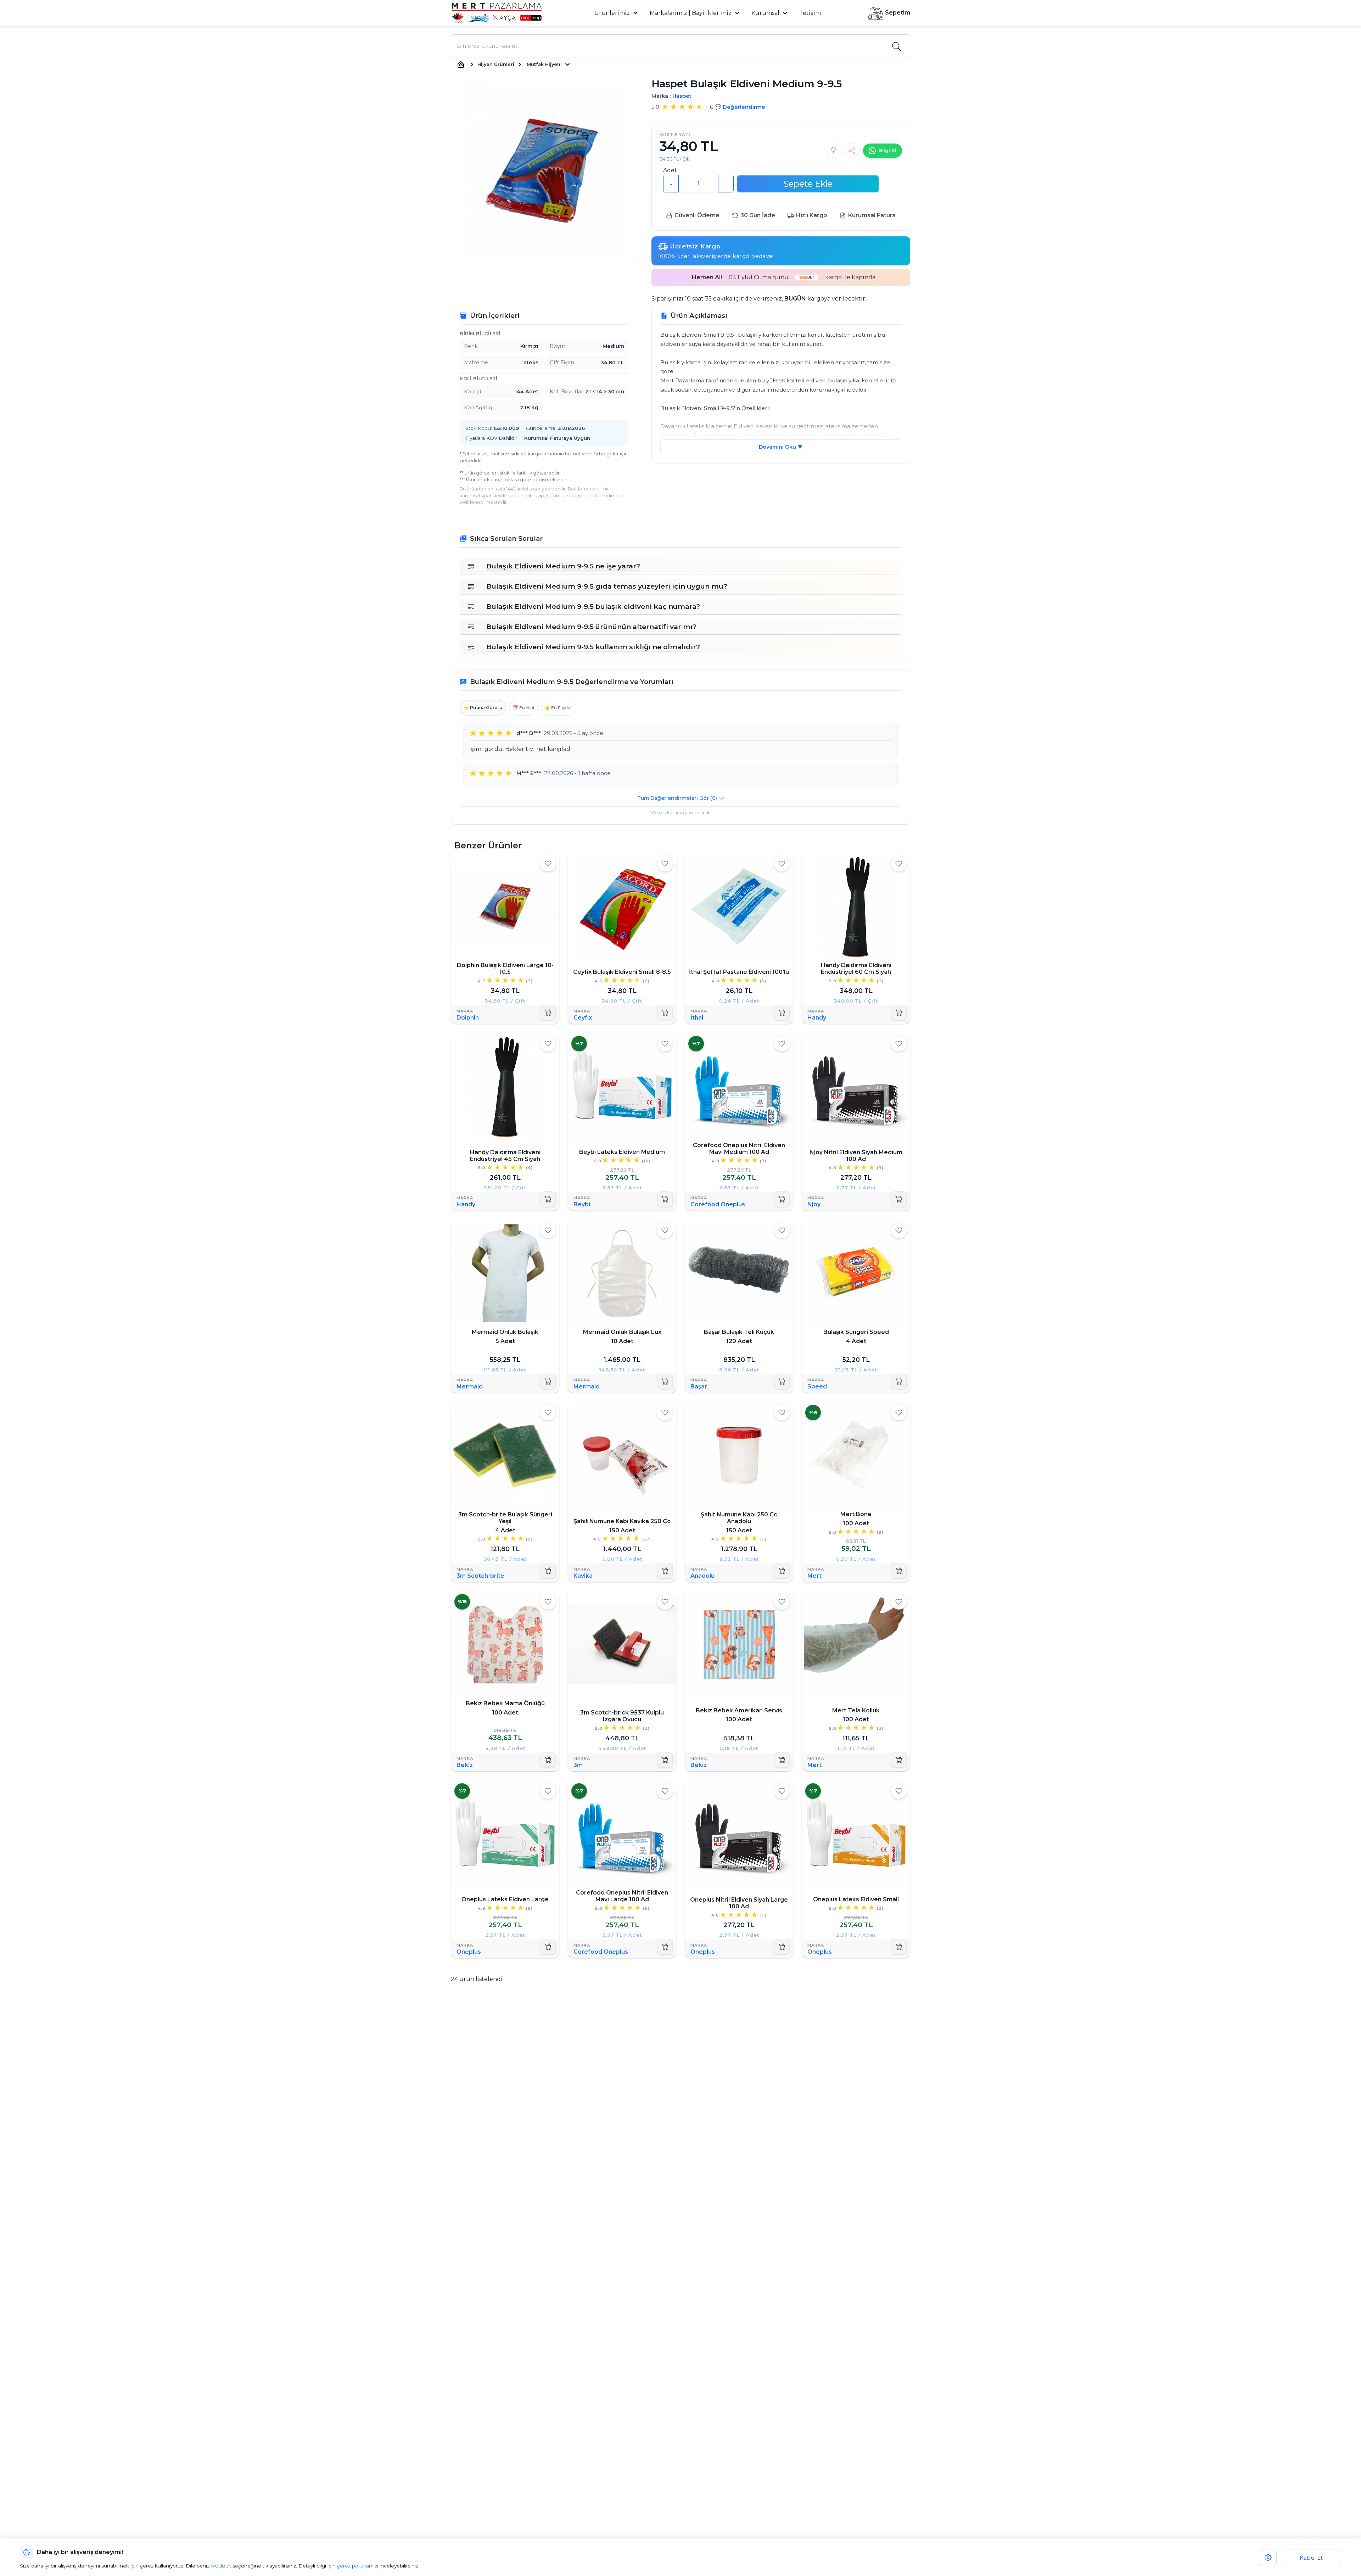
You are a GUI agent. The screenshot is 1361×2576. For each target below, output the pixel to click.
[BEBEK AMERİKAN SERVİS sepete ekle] (782, 1760)
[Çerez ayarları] (1268, 2558)
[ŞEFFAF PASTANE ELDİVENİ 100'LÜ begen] (782, 864)
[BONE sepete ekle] (899, 1571)
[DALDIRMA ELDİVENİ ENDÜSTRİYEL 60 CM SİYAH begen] (899, 864)
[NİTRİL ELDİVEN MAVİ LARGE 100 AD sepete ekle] (665, 1947)
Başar (699, 1387)
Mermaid (470, 1387)
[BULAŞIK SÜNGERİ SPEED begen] (899, 1230)
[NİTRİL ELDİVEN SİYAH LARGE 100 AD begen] (782, 1791)
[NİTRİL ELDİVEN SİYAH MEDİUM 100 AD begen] (899, 1044)
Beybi (582, 1204)
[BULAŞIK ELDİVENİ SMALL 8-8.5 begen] (665, 864)
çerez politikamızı (358, 2566)
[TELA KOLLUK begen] (899, 1602)
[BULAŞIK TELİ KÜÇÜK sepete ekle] (782, 1382)
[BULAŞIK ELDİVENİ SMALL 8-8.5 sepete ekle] (665, 1012)
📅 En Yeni (523, 708)
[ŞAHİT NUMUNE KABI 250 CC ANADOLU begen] (782, 1413)
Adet (670, 170)
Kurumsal (766, 13)
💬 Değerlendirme (740, 107)
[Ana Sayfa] (461, 64)
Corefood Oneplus (718, 1204)
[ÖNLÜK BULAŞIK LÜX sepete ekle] (665, 1382)
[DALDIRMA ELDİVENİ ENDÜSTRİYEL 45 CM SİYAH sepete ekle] (548, 1199)
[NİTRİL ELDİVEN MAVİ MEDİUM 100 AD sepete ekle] (782, 1199)
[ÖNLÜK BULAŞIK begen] (548, 1230)
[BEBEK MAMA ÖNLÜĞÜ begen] (548, 1602)
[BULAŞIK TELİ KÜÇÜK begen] (782, 1230)
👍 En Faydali (559, 708)
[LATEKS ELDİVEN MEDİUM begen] (665, 1044)
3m (578, 1765)
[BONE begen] (899, 1413)
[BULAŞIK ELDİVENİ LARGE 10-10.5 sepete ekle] (548, 1012)
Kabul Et (1311, 2558)
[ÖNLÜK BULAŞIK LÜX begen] (665, 1230)
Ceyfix (583, 1018)
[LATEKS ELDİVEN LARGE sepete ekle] (548, 1947)
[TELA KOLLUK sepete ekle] (899, 1760)
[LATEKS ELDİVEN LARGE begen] (548, 1791)
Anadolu (702, 1576)
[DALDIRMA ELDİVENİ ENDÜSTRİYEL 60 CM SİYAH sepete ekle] (899, 1012)
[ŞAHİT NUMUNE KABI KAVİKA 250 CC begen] (665, 1413)
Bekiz (465, 1765)
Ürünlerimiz (613, 13)
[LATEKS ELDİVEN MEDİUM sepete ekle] (665, 1199)
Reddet (221, 2566)
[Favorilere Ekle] (833, 151)
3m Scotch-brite (480, 1576)
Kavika (583, 1576)
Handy (817, 1018)
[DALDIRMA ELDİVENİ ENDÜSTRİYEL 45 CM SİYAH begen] (548, 1044)
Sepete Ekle (808, 184)
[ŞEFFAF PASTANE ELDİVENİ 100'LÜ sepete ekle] (782, 1012)
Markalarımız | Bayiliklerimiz (691, 13)
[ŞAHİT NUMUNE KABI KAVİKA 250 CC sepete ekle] (665, 1571)
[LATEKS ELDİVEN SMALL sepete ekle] (899, 1947)
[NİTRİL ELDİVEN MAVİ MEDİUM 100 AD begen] (782, 1044)
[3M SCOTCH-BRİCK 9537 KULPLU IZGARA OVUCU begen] (665, 1602)
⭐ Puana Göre (483, 708)
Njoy (814, 1204)
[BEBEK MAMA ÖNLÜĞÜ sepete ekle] (548, 1760)
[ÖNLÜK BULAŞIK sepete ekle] (548, 1382)
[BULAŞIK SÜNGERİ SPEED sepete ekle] (899, 1382)
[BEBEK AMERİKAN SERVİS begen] (782, 1602)
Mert (814, 1576)
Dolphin (468, 1018)
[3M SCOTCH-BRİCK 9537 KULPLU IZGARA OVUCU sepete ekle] (665, 1760)
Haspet (682, 96)
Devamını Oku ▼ (781, 447)
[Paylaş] (852, 151)
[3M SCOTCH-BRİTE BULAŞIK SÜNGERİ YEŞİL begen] (548, 1413)
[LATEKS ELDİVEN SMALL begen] (899, 1791)
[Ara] (896, 46)
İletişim (810, 13)
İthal (697, 1018)
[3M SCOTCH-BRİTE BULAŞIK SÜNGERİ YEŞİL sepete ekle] (548, 1571)
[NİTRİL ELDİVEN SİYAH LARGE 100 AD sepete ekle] (782, 1947)
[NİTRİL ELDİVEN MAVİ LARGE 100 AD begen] (665, 1791)
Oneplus (469, 1952)
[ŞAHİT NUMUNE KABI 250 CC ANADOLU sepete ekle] (782, 1571)
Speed (817, 1387)
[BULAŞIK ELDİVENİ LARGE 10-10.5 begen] (548, 864)
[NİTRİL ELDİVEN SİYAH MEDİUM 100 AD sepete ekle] (899, 1199)
